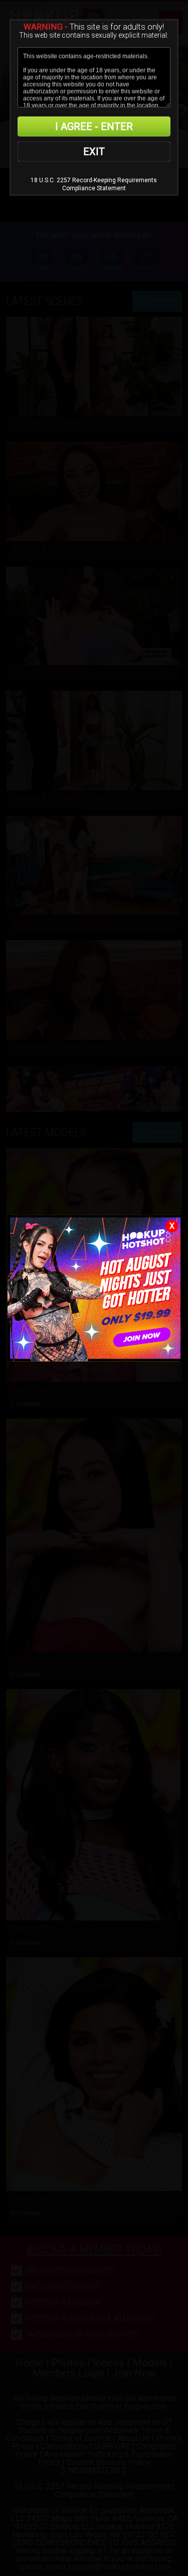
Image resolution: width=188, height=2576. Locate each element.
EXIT (94, 152)
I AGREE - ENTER (94, 126)
